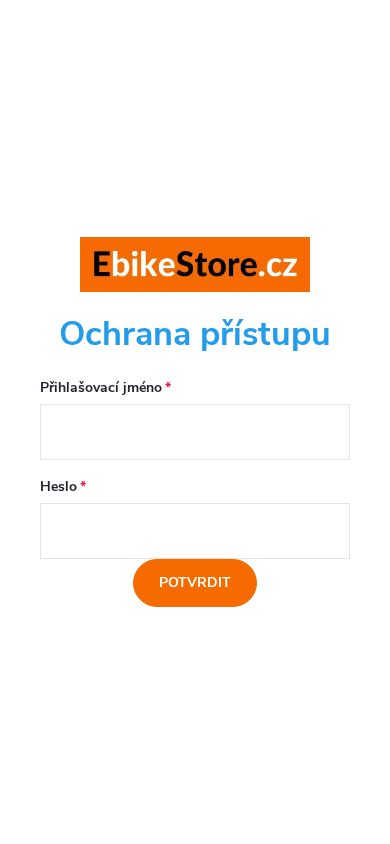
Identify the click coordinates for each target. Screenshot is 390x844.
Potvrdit (195, 582)
